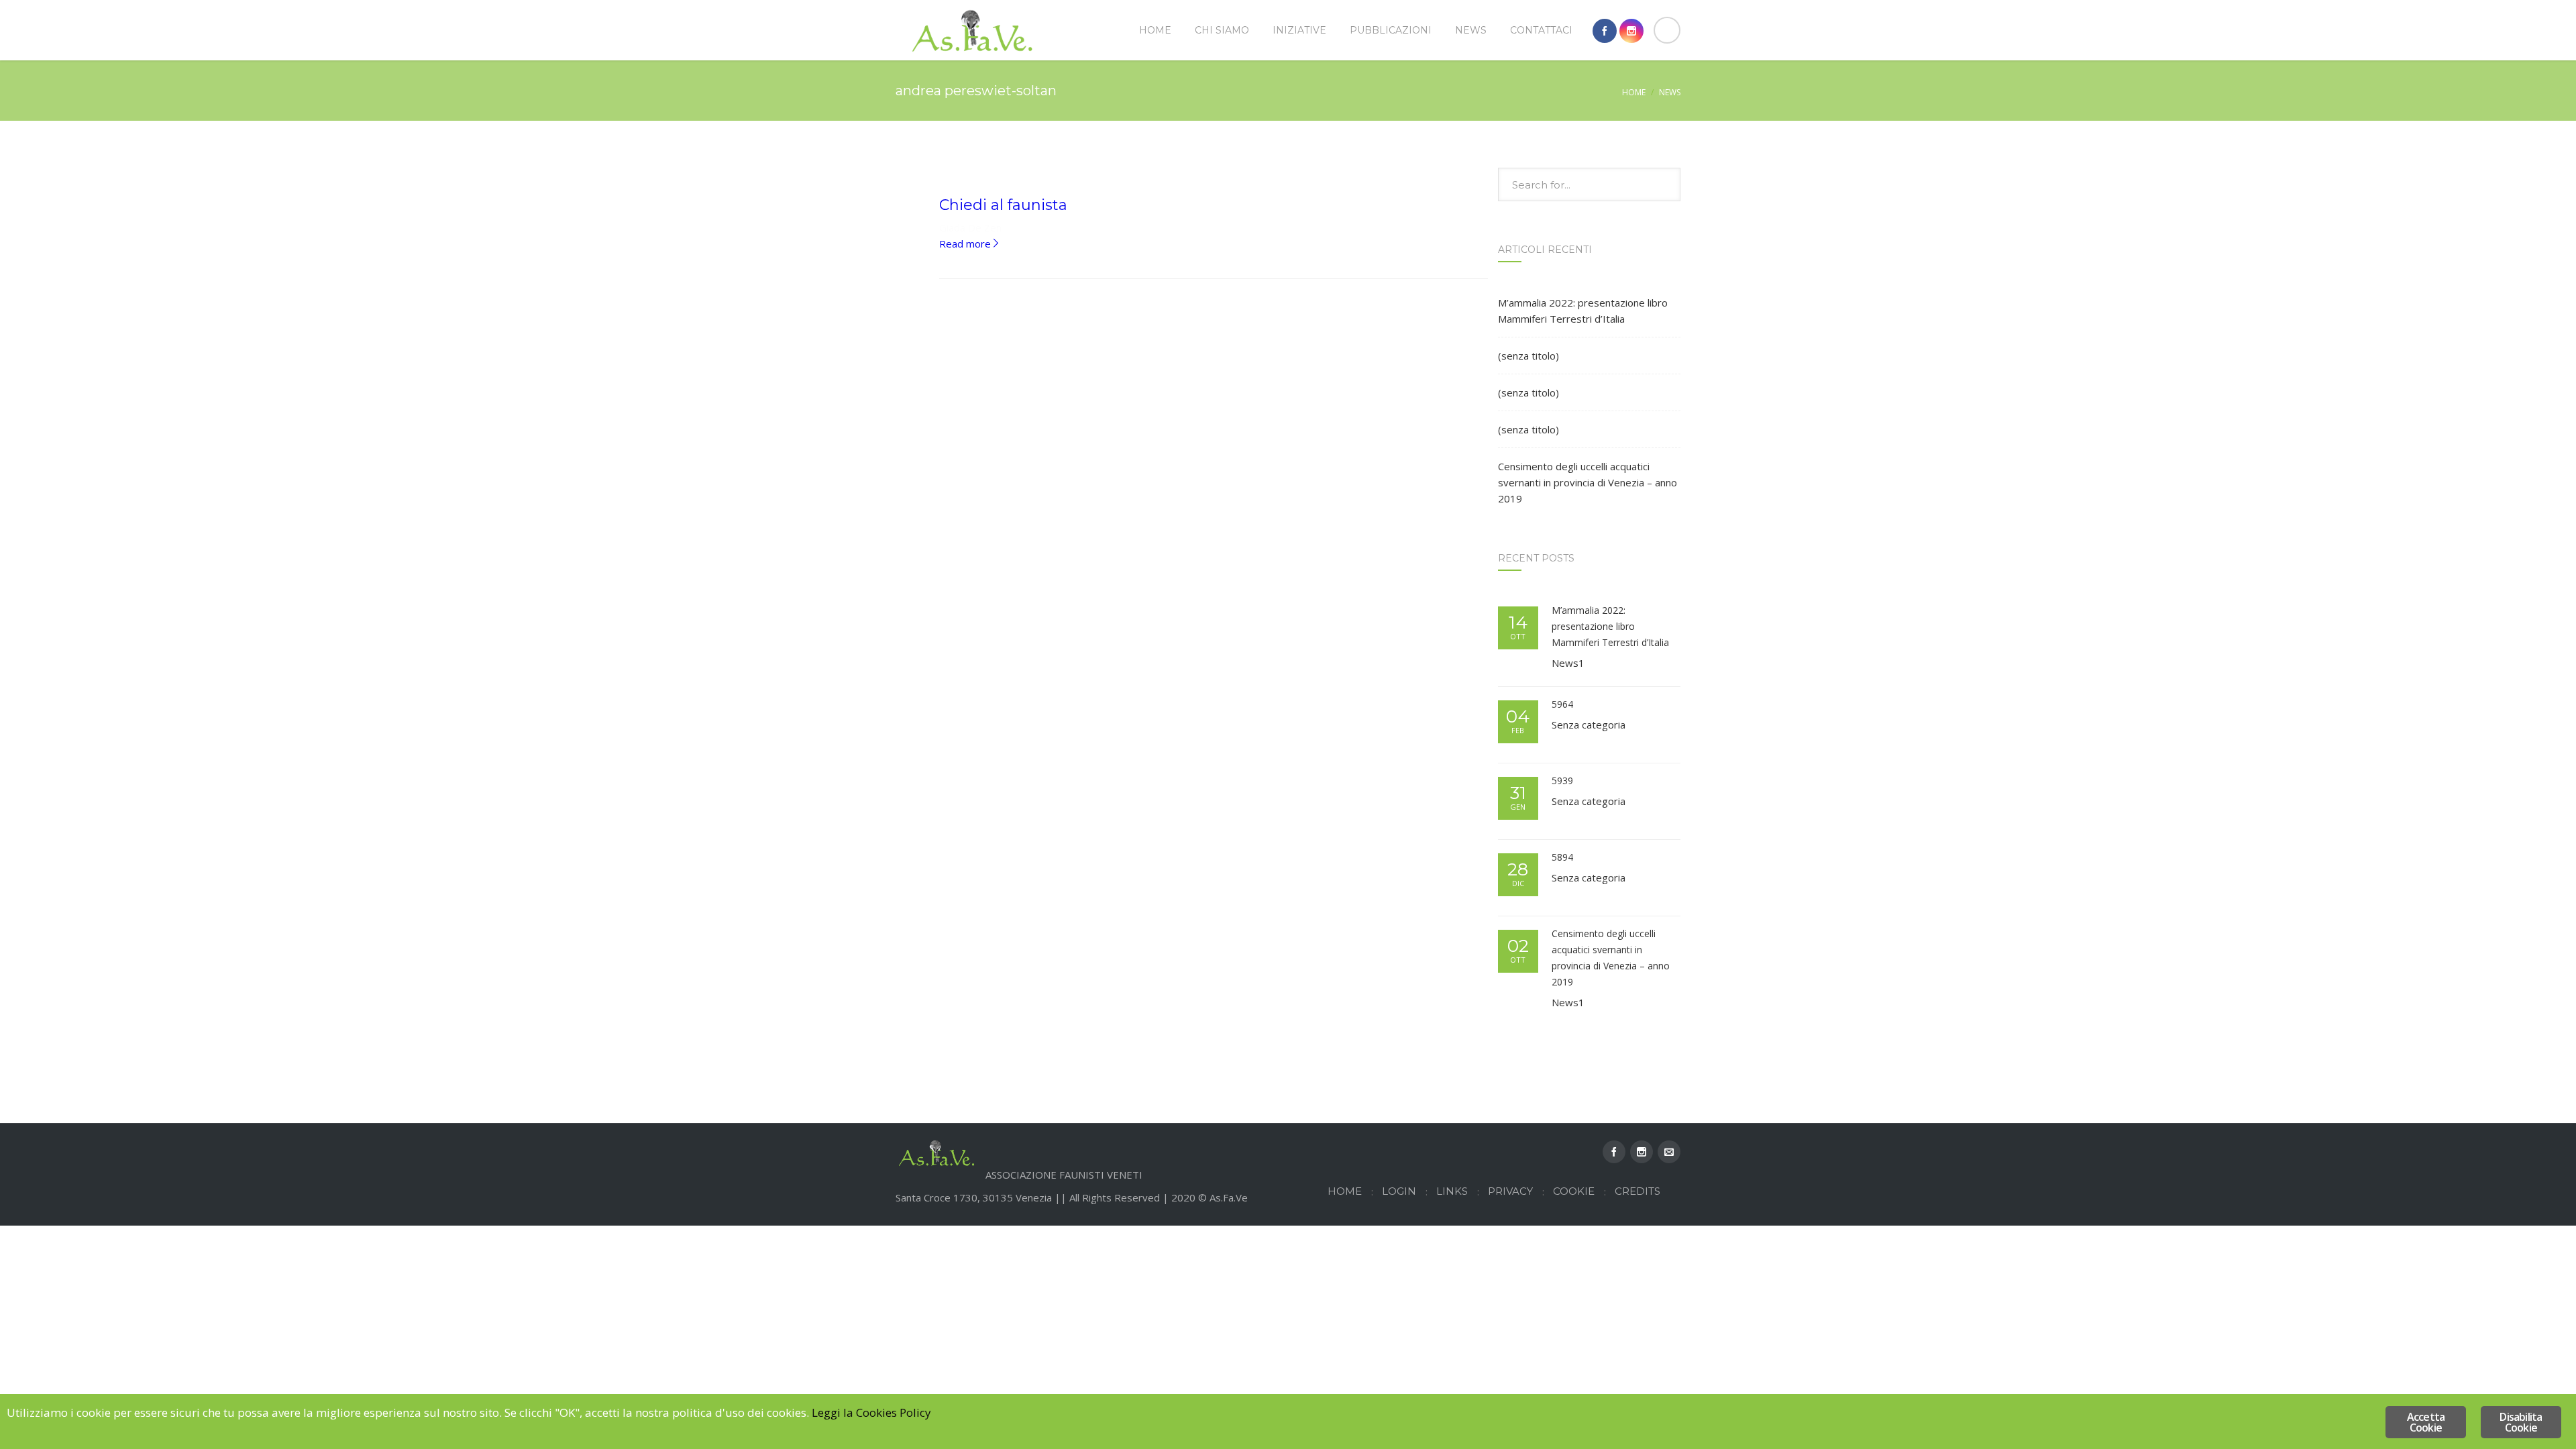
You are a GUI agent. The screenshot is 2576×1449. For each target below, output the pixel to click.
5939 (1562, 781)
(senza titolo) (1528, 356)
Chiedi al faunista (1003, 205)
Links (1452, 1191)
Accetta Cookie (2426, 1422)
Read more (970, 244)
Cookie (1574, 1191)
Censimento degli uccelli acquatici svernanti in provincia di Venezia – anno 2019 (1588, 482)
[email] (1669, 1152)
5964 (1562, 704)
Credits (1638, 1191)
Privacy (1510, 1191)
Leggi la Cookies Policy (871, 1412)
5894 (1562, 857)
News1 (1568, 663)
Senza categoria (1589, 724)
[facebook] (1605, 31)
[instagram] (1631, 31)
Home (1634, 92)
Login (1399, 1191)
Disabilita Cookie (2521, 1422)
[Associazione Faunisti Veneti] (973, 30)
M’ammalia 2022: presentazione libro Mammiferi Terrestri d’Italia (1583, 311)
